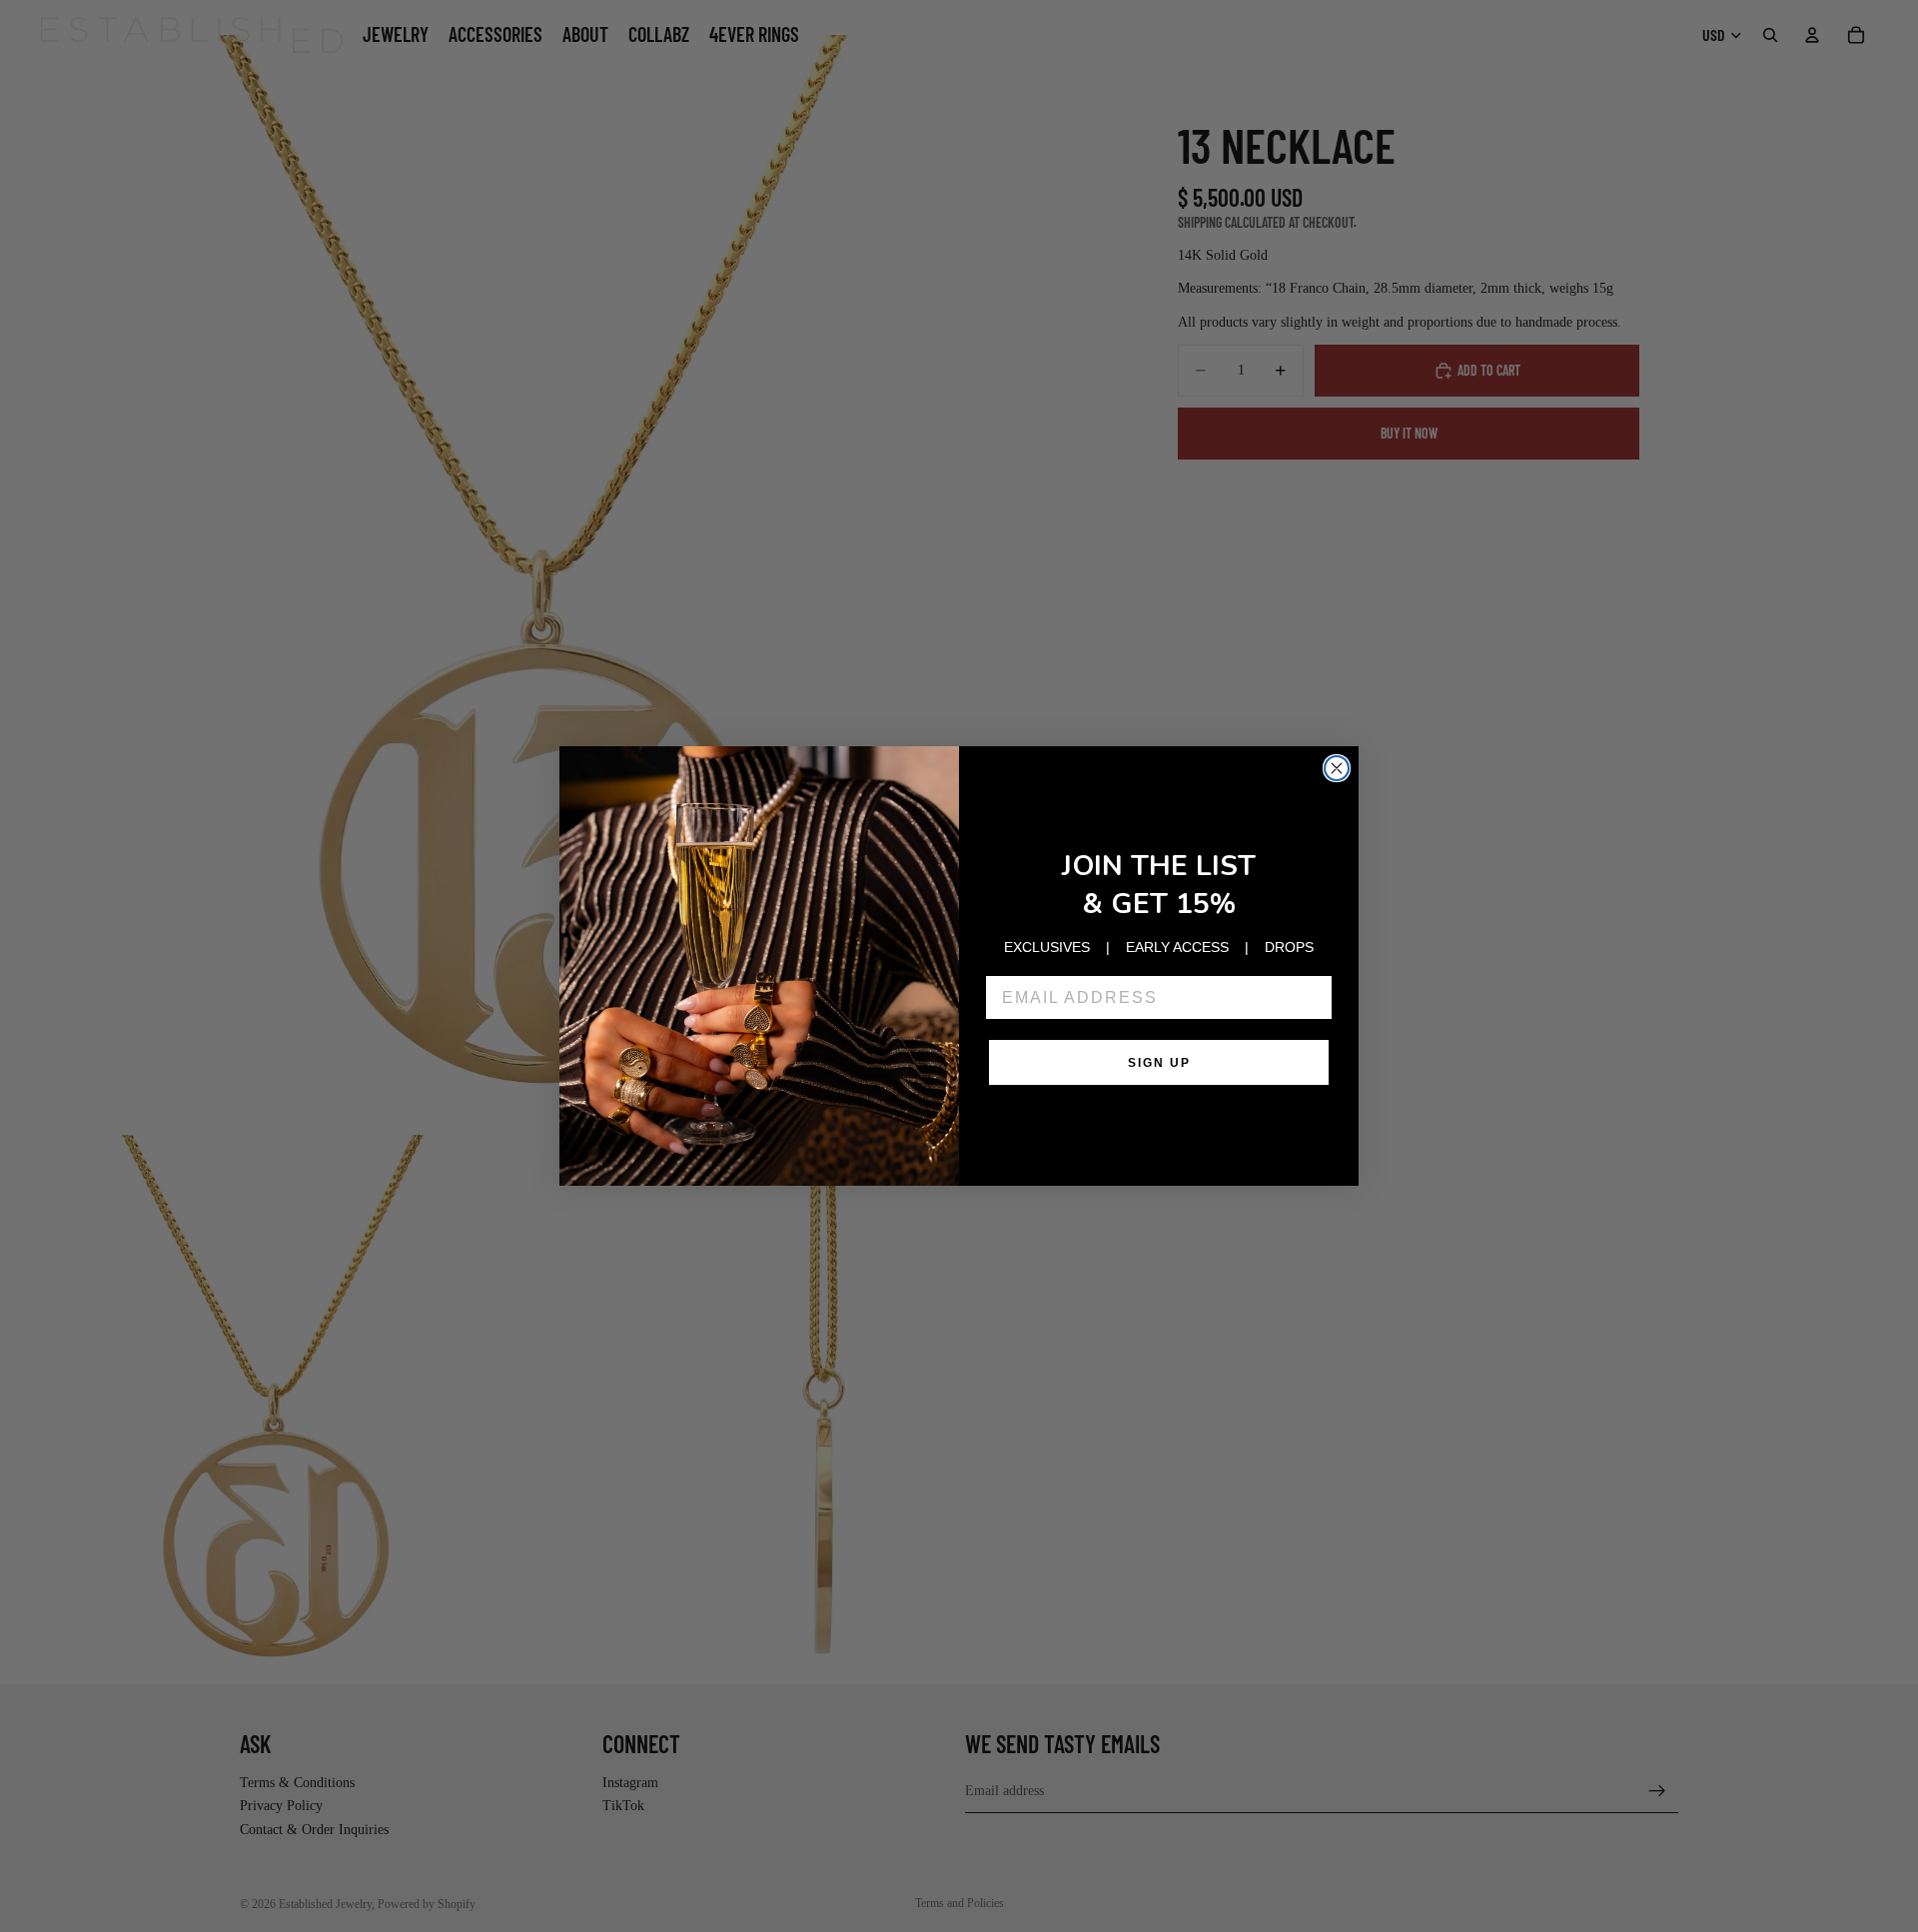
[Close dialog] (1337, 768)
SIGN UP (1159, 1063)
